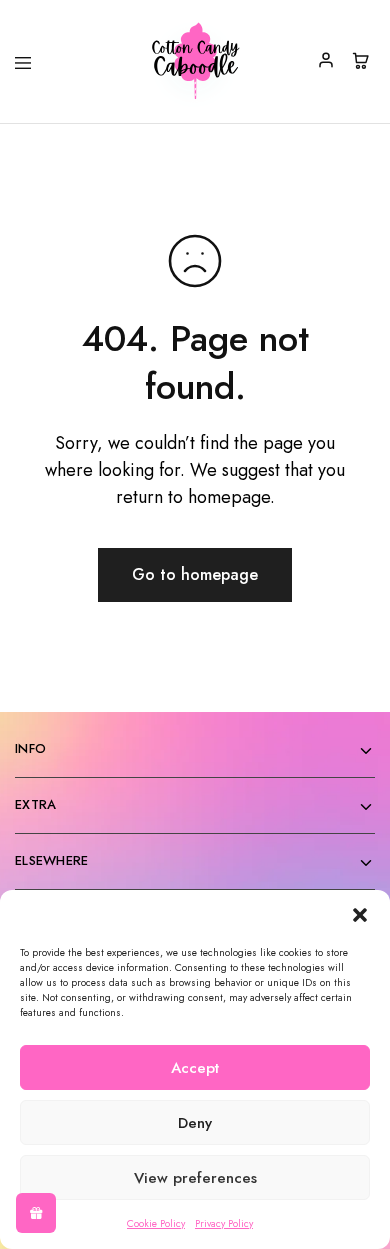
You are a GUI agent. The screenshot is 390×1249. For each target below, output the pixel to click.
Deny (195, 1123)
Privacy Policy (224, 1223)
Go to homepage (195, 574)
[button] (360, 915)
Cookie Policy (156, 1223)
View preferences (195, 1178)
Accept (195, 1068)
